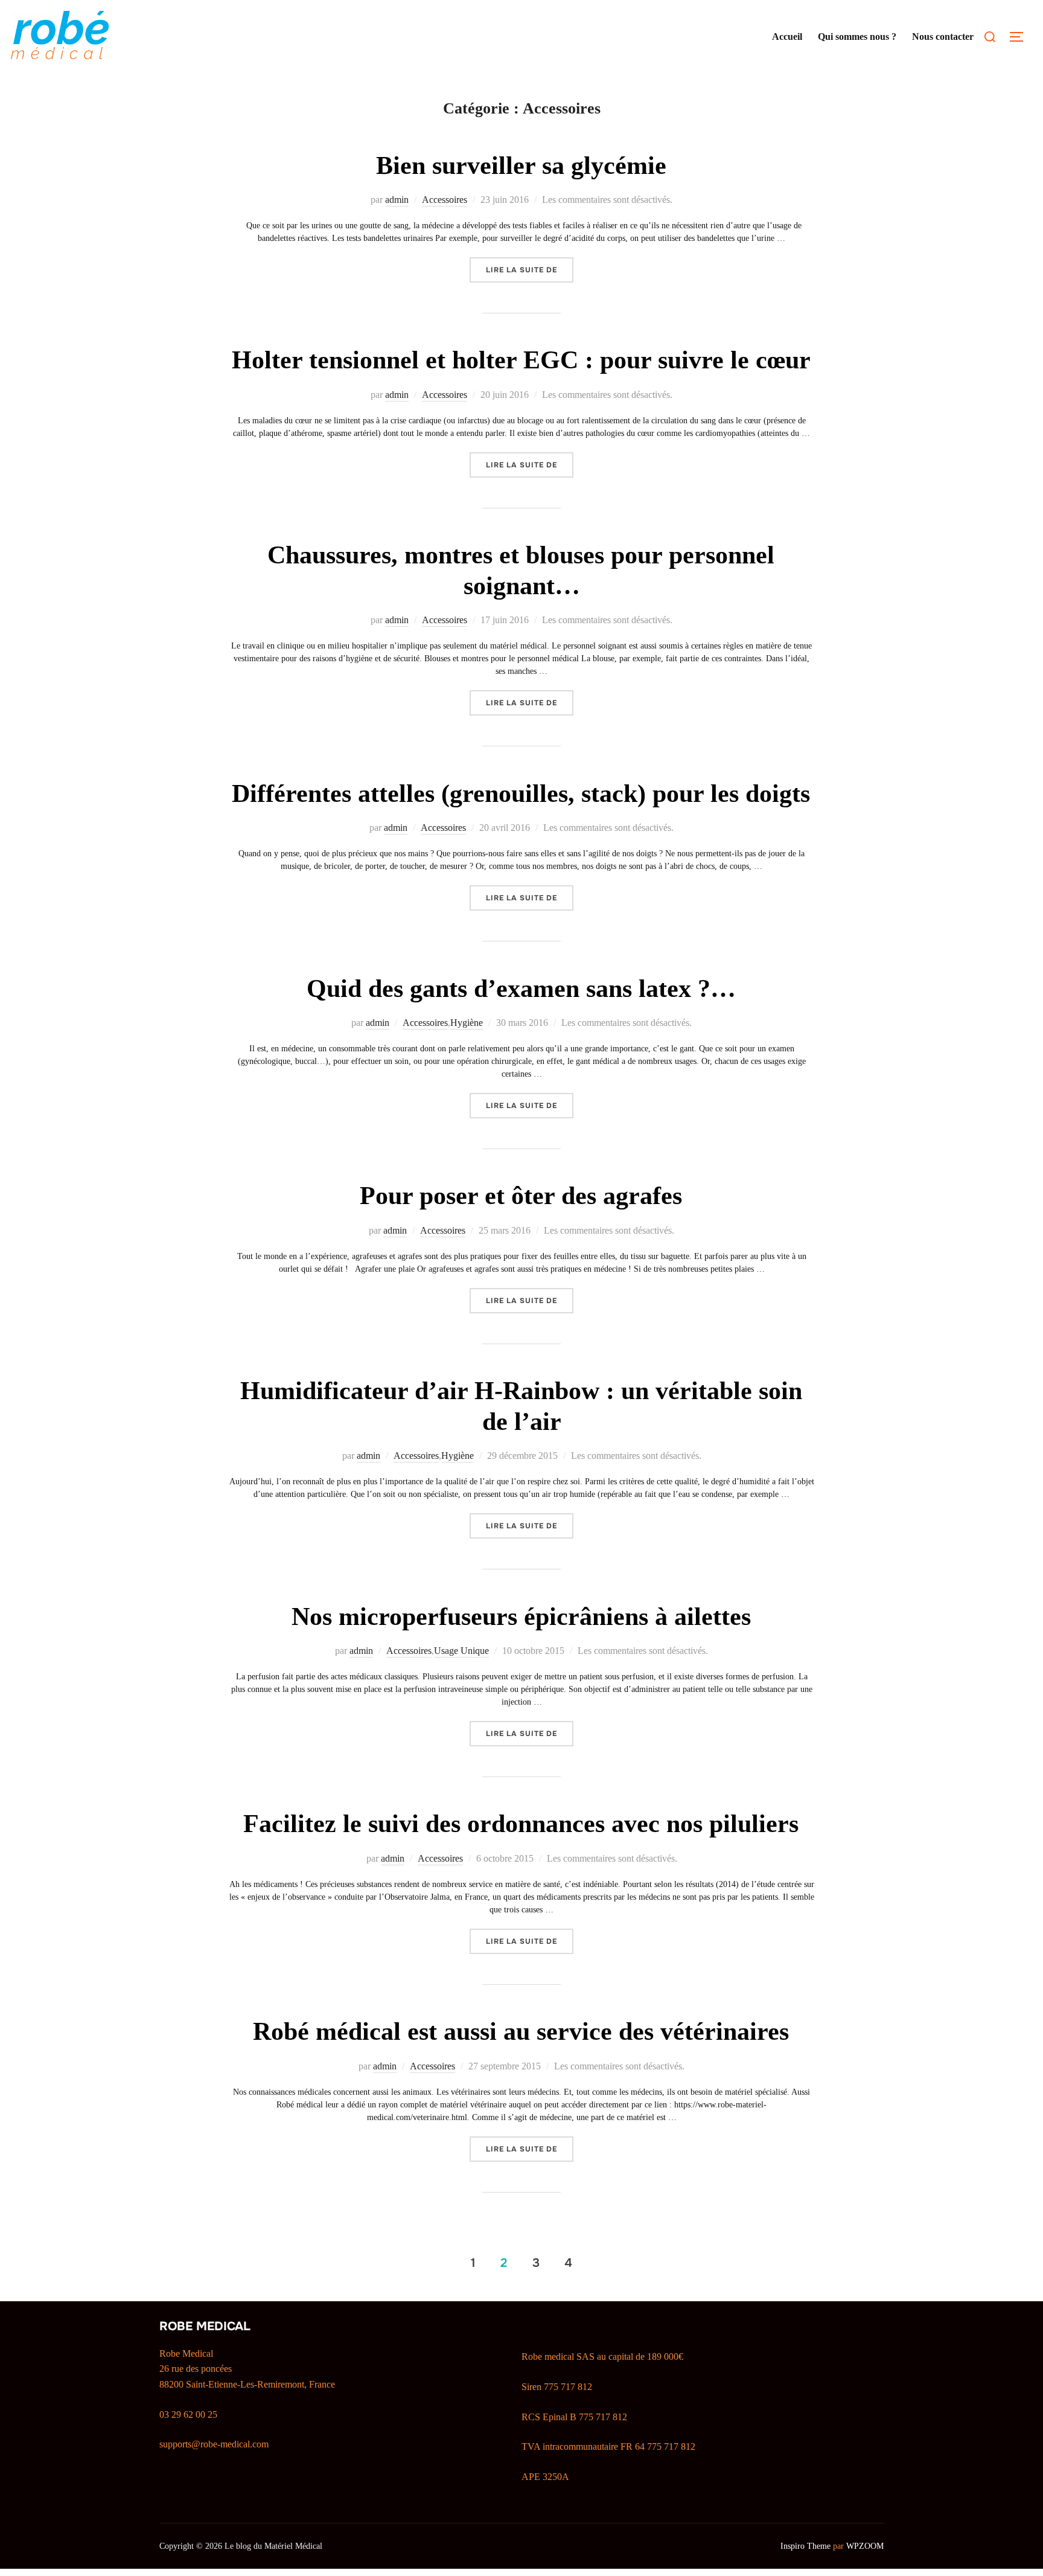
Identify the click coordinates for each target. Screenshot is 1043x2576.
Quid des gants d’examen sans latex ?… (521, 988)
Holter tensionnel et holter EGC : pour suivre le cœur (521, 360)
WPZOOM (865, 2546)
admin (397, 200)
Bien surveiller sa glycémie (521, 165)
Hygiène (467, 1023)
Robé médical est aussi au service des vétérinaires (521, 2031)
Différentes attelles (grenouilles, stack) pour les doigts (521, 793)
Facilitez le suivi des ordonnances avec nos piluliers (521, 1824)
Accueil (787, 37)
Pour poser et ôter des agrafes (521, 1196)
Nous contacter (943, 37)
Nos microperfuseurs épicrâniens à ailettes (521, 1616)
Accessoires (445, 200)
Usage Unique (461, 1651)
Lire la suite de (530, 270)
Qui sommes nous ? (857, 37)
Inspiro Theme (805, 2546)
